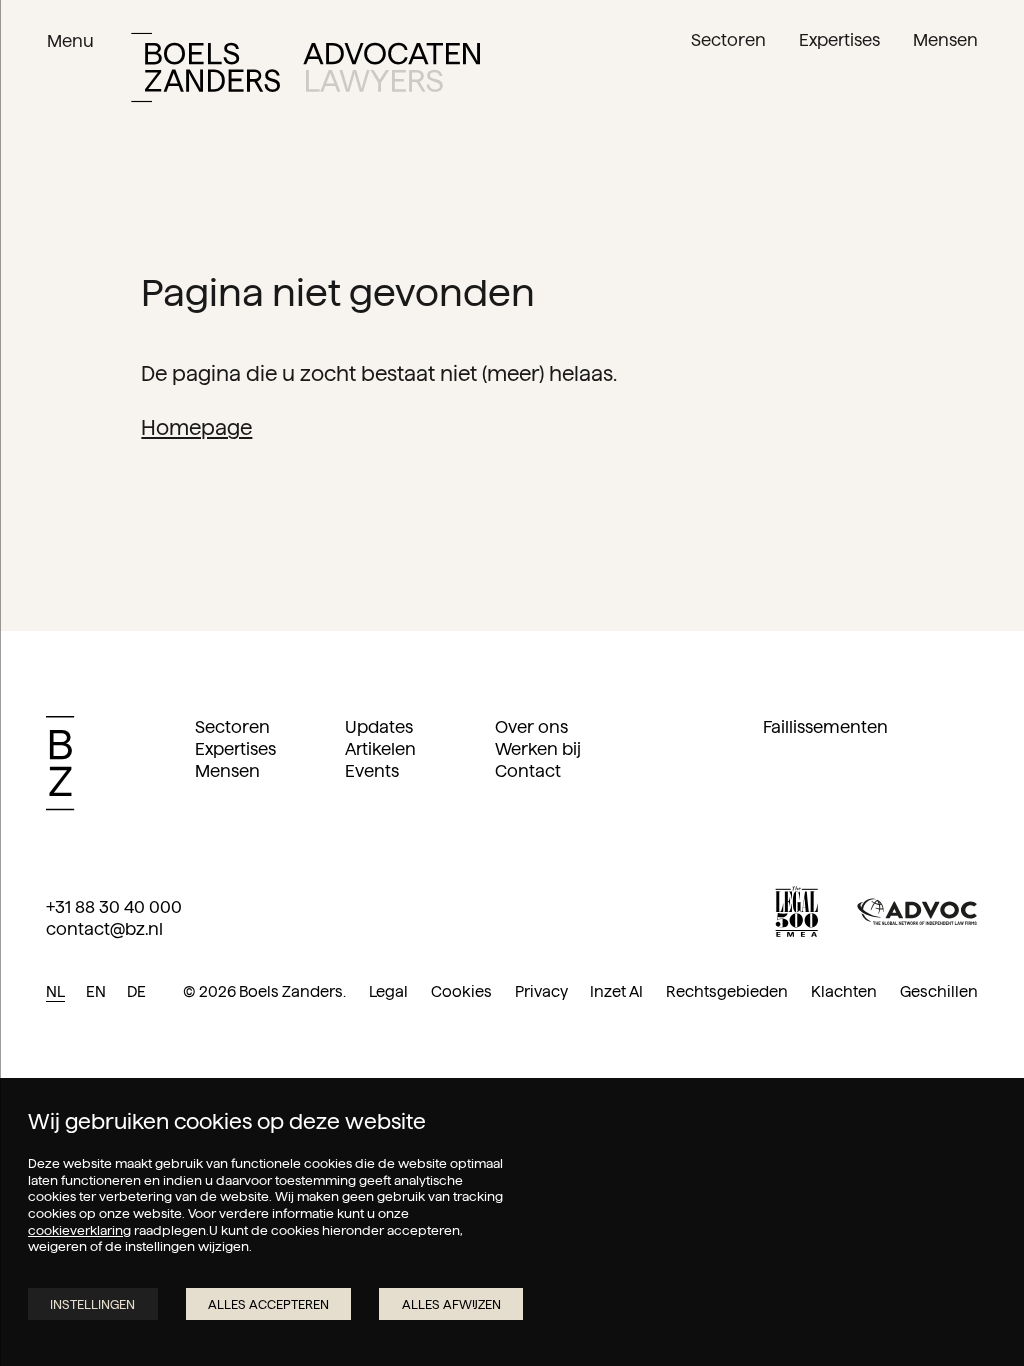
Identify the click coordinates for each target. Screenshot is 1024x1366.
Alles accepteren (268, 1304)
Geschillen (939, 991)
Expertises (235, 749)
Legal (388, 991)
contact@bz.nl (104, 929)
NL (55, 991)
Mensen (227, 771)
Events (372, 771)
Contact (528, 771)
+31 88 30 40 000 (114, 907)
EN (96, 991)
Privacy (541, 991)
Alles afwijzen (451, 1304)
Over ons (531, 727)
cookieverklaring (79, 1230)
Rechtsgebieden (727, 991)
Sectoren (232, 727)
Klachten (844, 991)
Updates (379, 727)
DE (136, 991)
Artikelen (380, 749)
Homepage (196, 427)
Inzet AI (616, 991)
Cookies (461, 991)
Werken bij (538, 749)
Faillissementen (825, 727)
